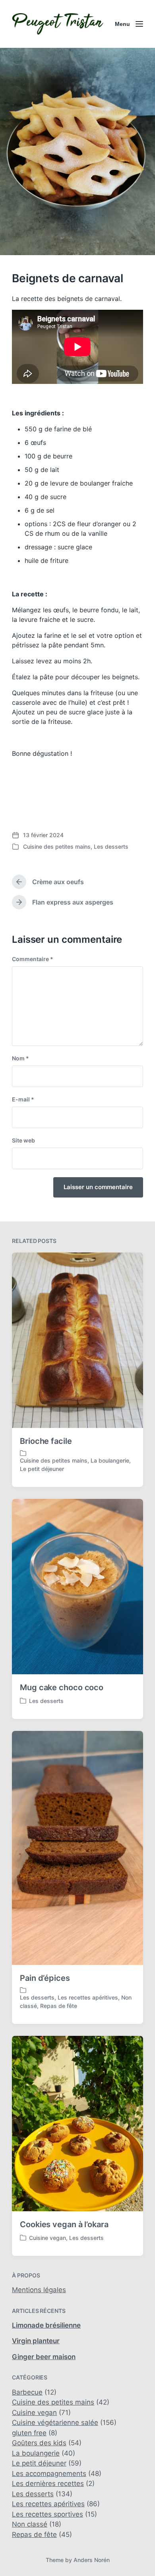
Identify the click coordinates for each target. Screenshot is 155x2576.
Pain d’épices (45, 1978)
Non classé (30, 2524)
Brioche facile (46, 1441)
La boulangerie (110, 1460)
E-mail (23, 1099)
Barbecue (27, 2392)
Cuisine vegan (47, 2238)
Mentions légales (39, 2290)
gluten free (29, 2433)
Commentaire (33, 959)
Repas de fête (59, 2006)
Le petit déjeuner (42, 1469)
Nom (20, 1058)
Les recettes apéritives (88, 1997)
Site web (23, 1140)
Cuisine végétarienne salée (55, 2423)
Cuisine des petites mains (57, 847)
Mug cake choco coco (62, 1687)
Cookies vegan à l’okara (64, 2224)
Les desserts (111, 847)
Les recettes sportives (47, 2514)
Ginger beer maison (44, 2357)
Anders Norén (92, 2560)
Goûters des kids (39, 2443)
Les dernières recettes (48, 2484)
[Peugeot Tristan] (58, 24)
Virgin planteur (36, 2341)
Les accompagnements (49, 2474)
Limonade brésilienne (46, 2325)
